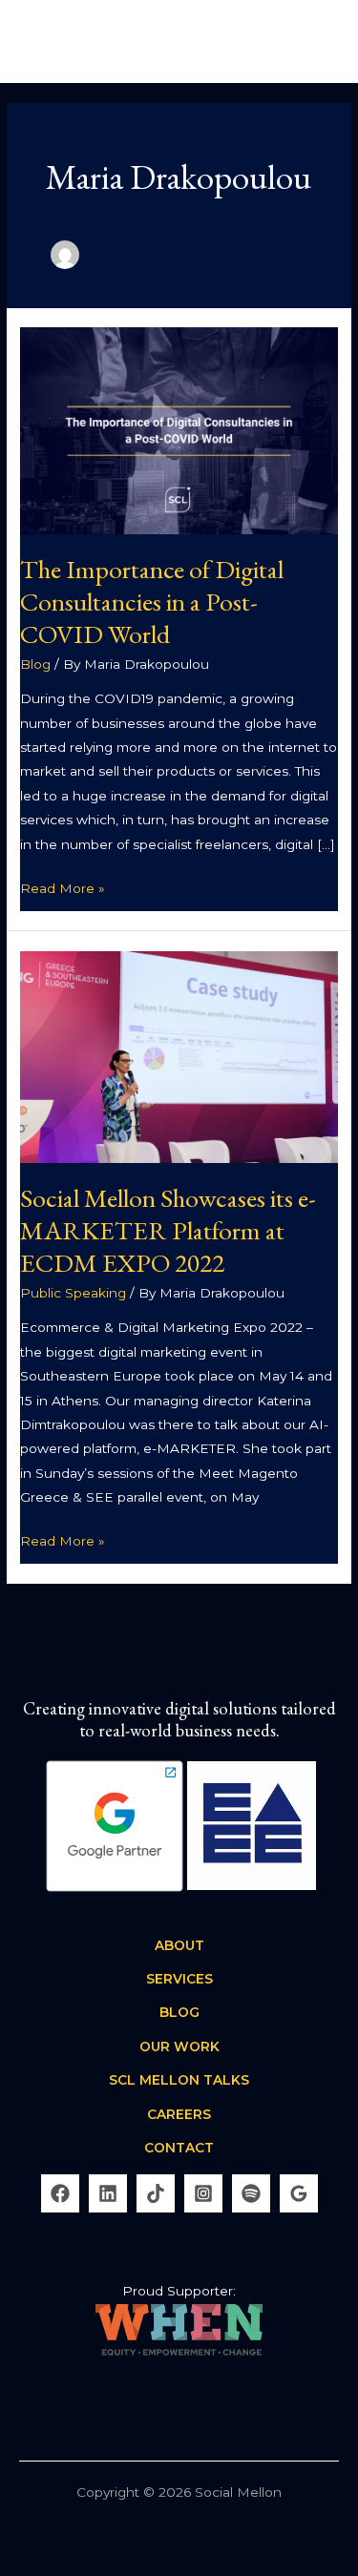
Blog (35, 664)
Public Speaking (73, 1293)
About (179, 1945)
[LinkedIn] (108, 2193)
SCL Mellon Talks (179, 2080)
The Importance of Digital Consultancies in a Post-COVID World (152, 601)
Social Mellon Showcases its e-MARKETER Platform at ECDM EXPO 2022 (168, 1229)
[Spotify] (251, 2193)
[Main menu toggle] (320, 42)
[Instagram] (203, 2193)
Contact (179, 2148)
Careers (179, 2114)
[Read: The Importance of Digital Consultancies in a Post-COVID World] (179, 429)
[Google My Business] (299, 2193)
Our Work (179, 2046)
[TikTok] (156, 2193)
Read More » (63, 886)
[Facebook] (60, 2193)
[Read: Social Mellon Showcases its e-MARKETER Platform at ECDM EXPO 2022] (179, 1055)
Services (179, 1979)
